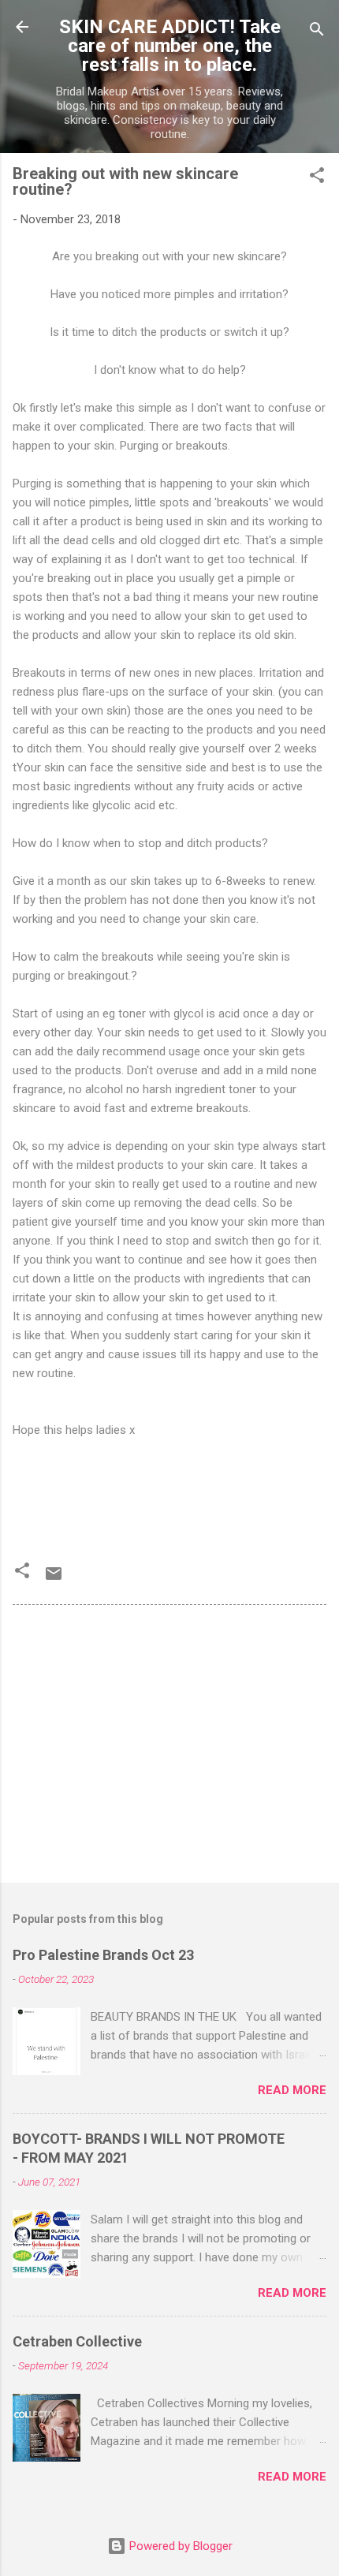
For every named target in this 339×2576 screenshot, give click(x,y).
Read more (292, 2090)
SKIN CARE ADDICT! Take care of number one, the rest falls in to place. (170, 46)
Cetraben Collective (77, 2341)
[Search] (317, 32)
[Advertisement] (169, 1747)
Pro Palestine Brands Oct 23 (103, 1955)
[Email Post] (54, 1579)
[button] (317, 178)
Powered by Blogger (179, 2546)
